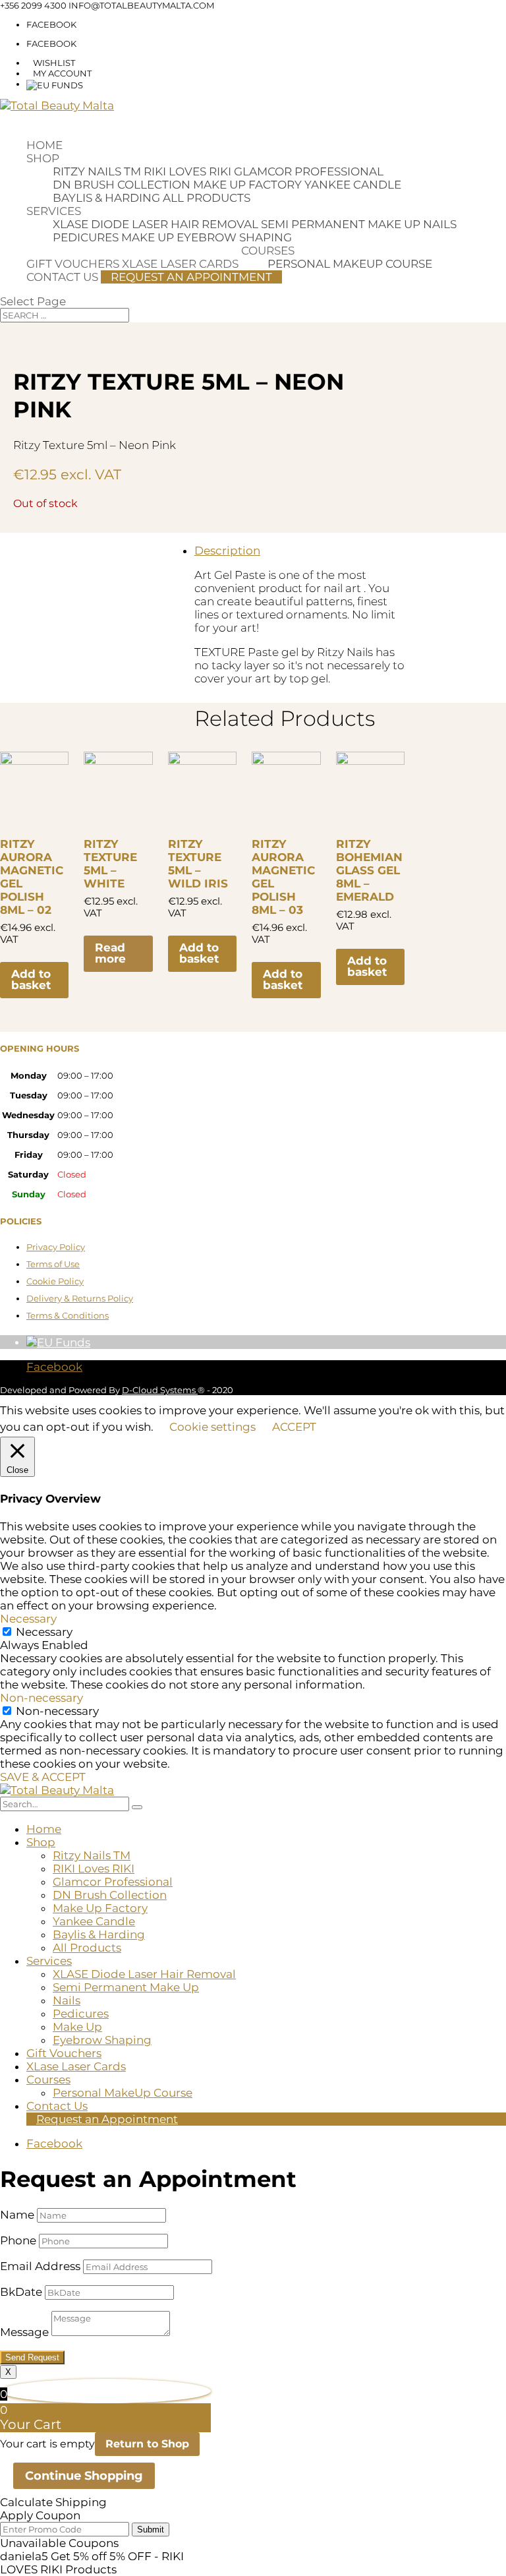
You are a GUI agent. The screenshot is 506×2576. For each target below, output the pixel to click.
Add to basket (31, 979)
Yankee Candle (353, 185)
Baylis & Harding (106, 198)
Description (227, 551)
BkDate (21, 2292)
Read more (110, 953)
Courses (268, 251)
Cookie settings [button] (212, 1427)
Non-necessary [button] (42, 1698)
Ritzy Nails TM (97, 171)
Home (44, 145)
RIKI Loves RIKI (187, 171)
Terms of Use (53, 1264)
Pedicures (86, 237)
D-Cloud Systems (160, 1390)
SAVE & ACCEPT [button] (43, 1777)
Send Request (32, 2357)
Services (54, 211)
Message (24, 2332)
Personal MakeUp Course (350, 264)
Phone (18, 2240)
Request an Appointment (191, 277)
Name (17, 2215)
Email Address (40, 2266)
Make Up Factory (247, 185)
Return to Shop (147, 2444)
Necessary (44, 1632)
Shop (43, 158)
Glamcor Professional (309, 171)
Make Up (148, 237)
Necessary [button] (28, 1619)
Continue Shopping (84, 2476)
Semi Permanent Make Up (341, 224)
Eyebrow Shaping (234, 237)
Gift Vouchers (73, 264)
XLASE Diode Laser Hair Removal (155, 224)
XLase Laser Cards (76, 2066)
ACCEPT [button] (294, 1427)
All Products (207, 198)
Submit (151, 2530)
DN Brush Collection (122, 185)
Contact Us (62, 277)
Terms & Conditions (68, 1315)
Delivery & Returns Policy (80, 1298)
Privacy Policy (56, 1247)
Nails (440, 224)
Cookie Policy (55, 1281)
